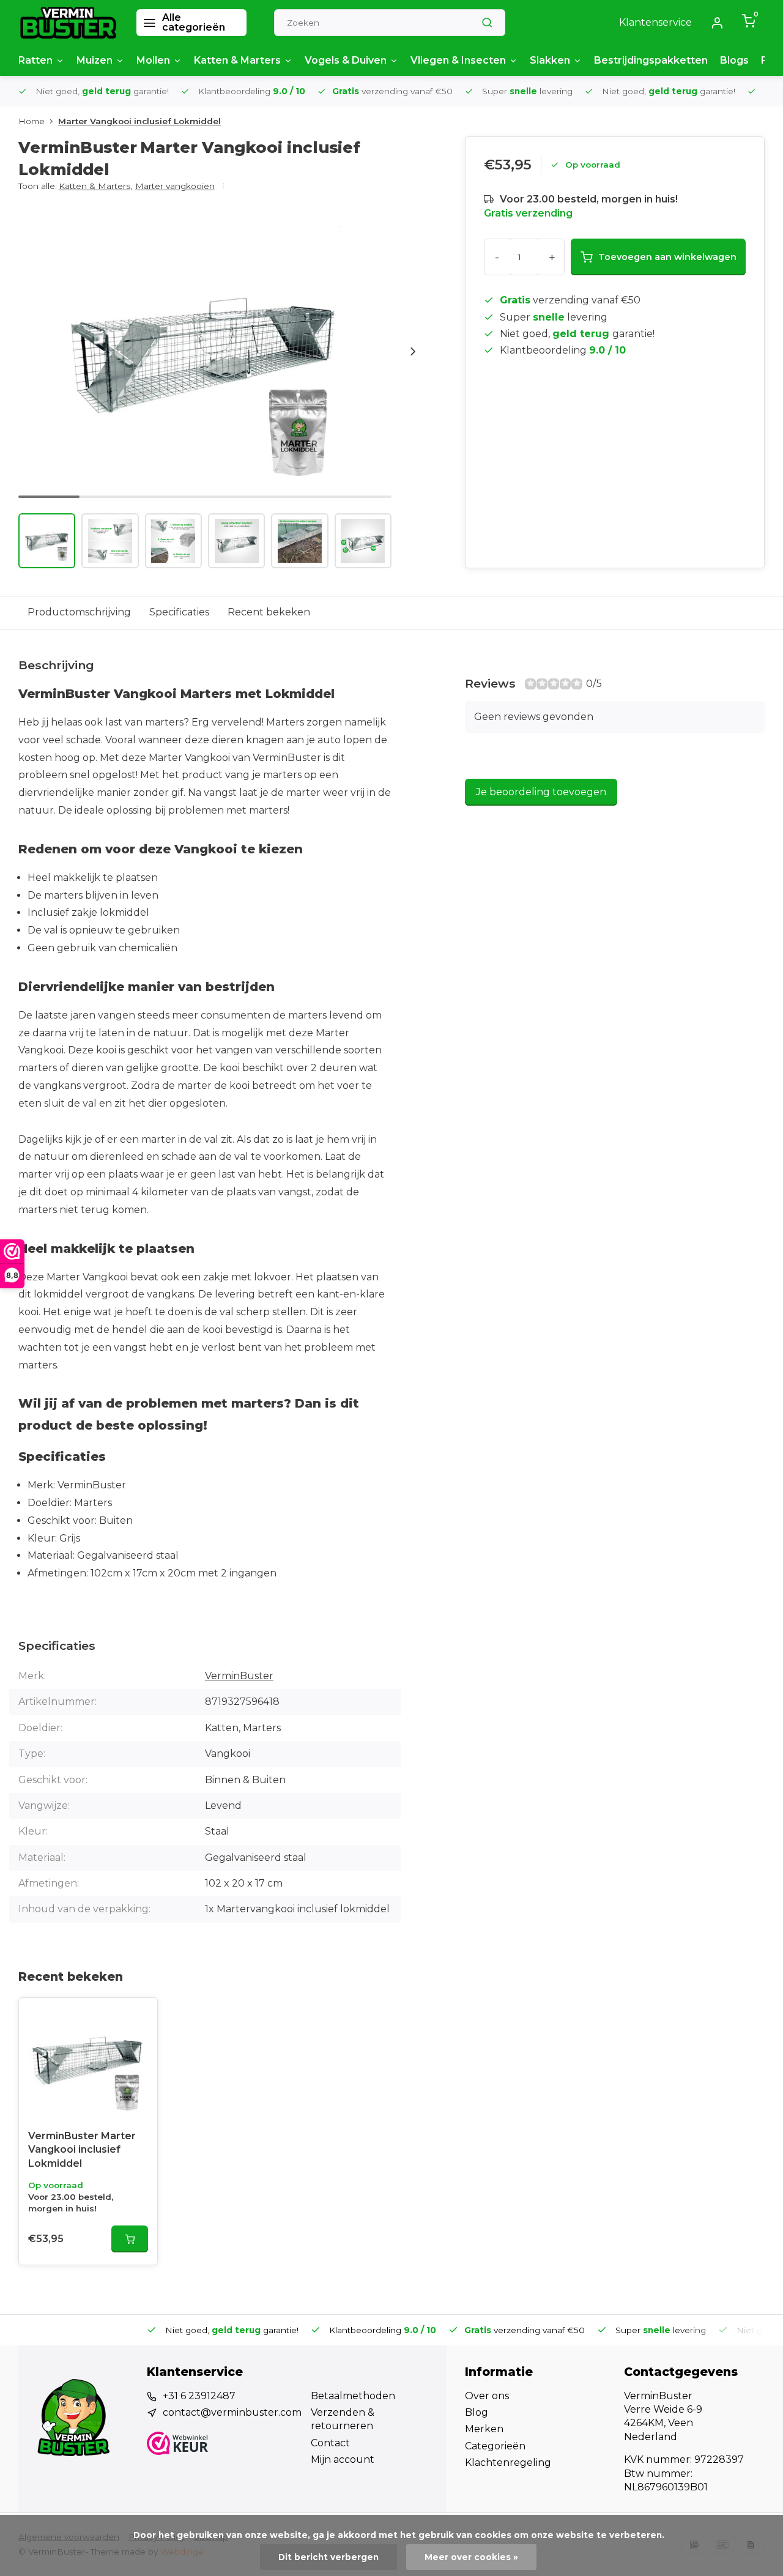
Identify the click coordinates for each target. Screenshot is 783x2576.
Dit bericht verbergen (328, 2557)
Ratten (35, 60)
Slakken (550, 60)
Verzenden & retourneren (343, 2419)
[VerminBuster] (68, 23)
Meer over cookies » (471, 2557)
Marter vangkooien (175, 186)
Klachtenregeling (508, 2463)
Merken (484, 2429)
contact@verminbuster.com (232, 2412)
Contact (330, 2443)
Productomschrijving (79, 612)
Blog (477, 2412)
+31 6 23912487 (199, 2396)
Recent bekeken (269, 612)
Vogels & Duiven (346, 60)
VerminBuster (239, 1676)
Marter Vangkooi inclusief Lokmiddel (139, 121)
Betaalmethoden (353, 2396)
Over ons (487, 2396)
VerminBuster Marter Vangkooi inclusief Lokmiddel (82, 2150)
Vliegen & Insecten (458, 60)
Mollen (153, 60)
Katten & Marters (237, 60)
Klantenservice (655, 22)
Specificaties (179, 612)
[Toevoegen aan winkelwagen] (130, 2239)
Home (32, 121)
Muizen (95, 60)
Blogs (734, 60)
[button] (413, 351)
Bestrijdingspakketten (651, 60)
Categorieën (495, 2446)
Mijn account (343, 2459)
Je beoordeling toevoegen (541, 792)
